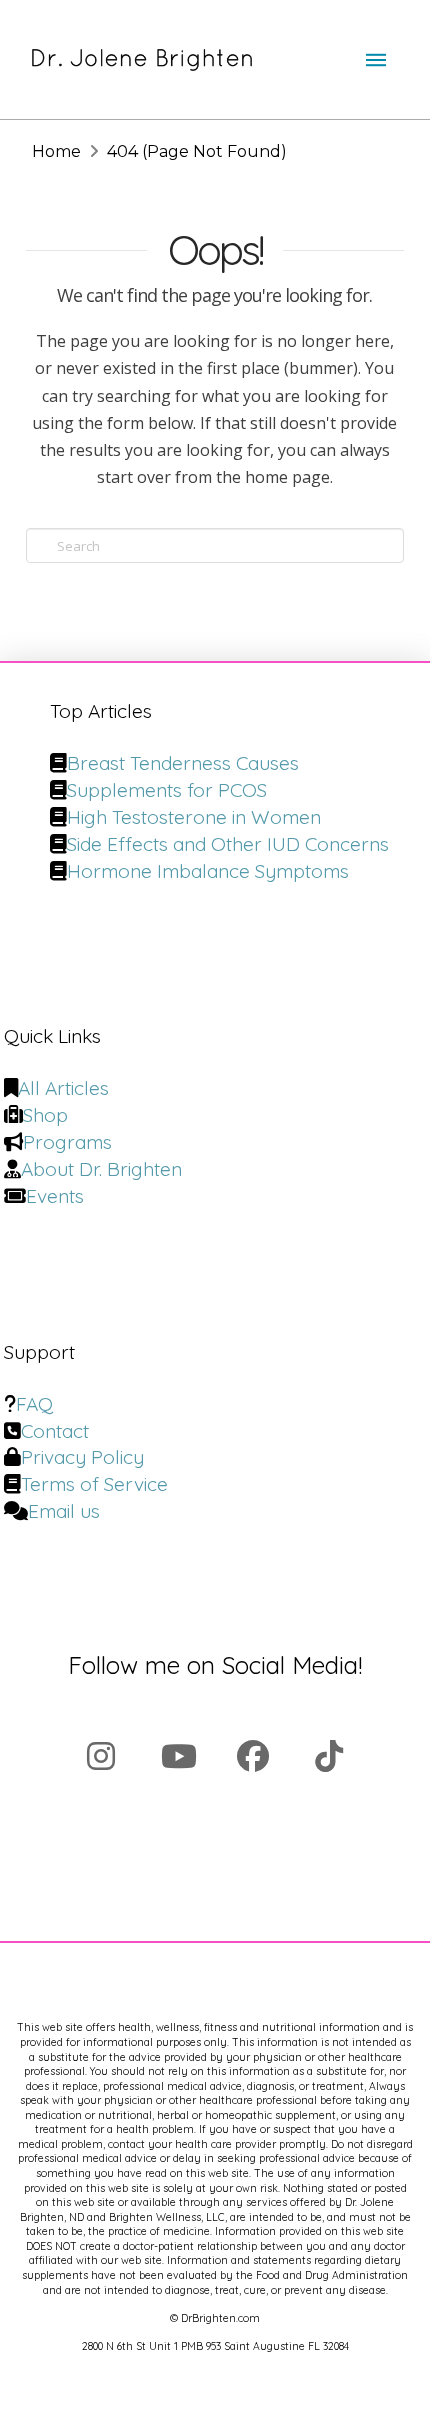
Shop (45, 1115)
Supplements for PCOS (167, 790)
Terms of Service (94, 1484)
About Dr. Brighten (101, 1169)
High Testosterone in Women (194, 817)
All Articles (63, 1088)
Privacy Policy (82, 1457)
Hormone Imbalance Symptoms (208, 871)
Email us (64, 1511)
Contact (55, 1431)
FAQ (34, 1404)
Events (55, 1196)
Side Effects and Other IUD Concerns (228, 844)
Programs (67, 1142)
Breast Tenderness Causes (183, 763)
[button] (376, 60)
